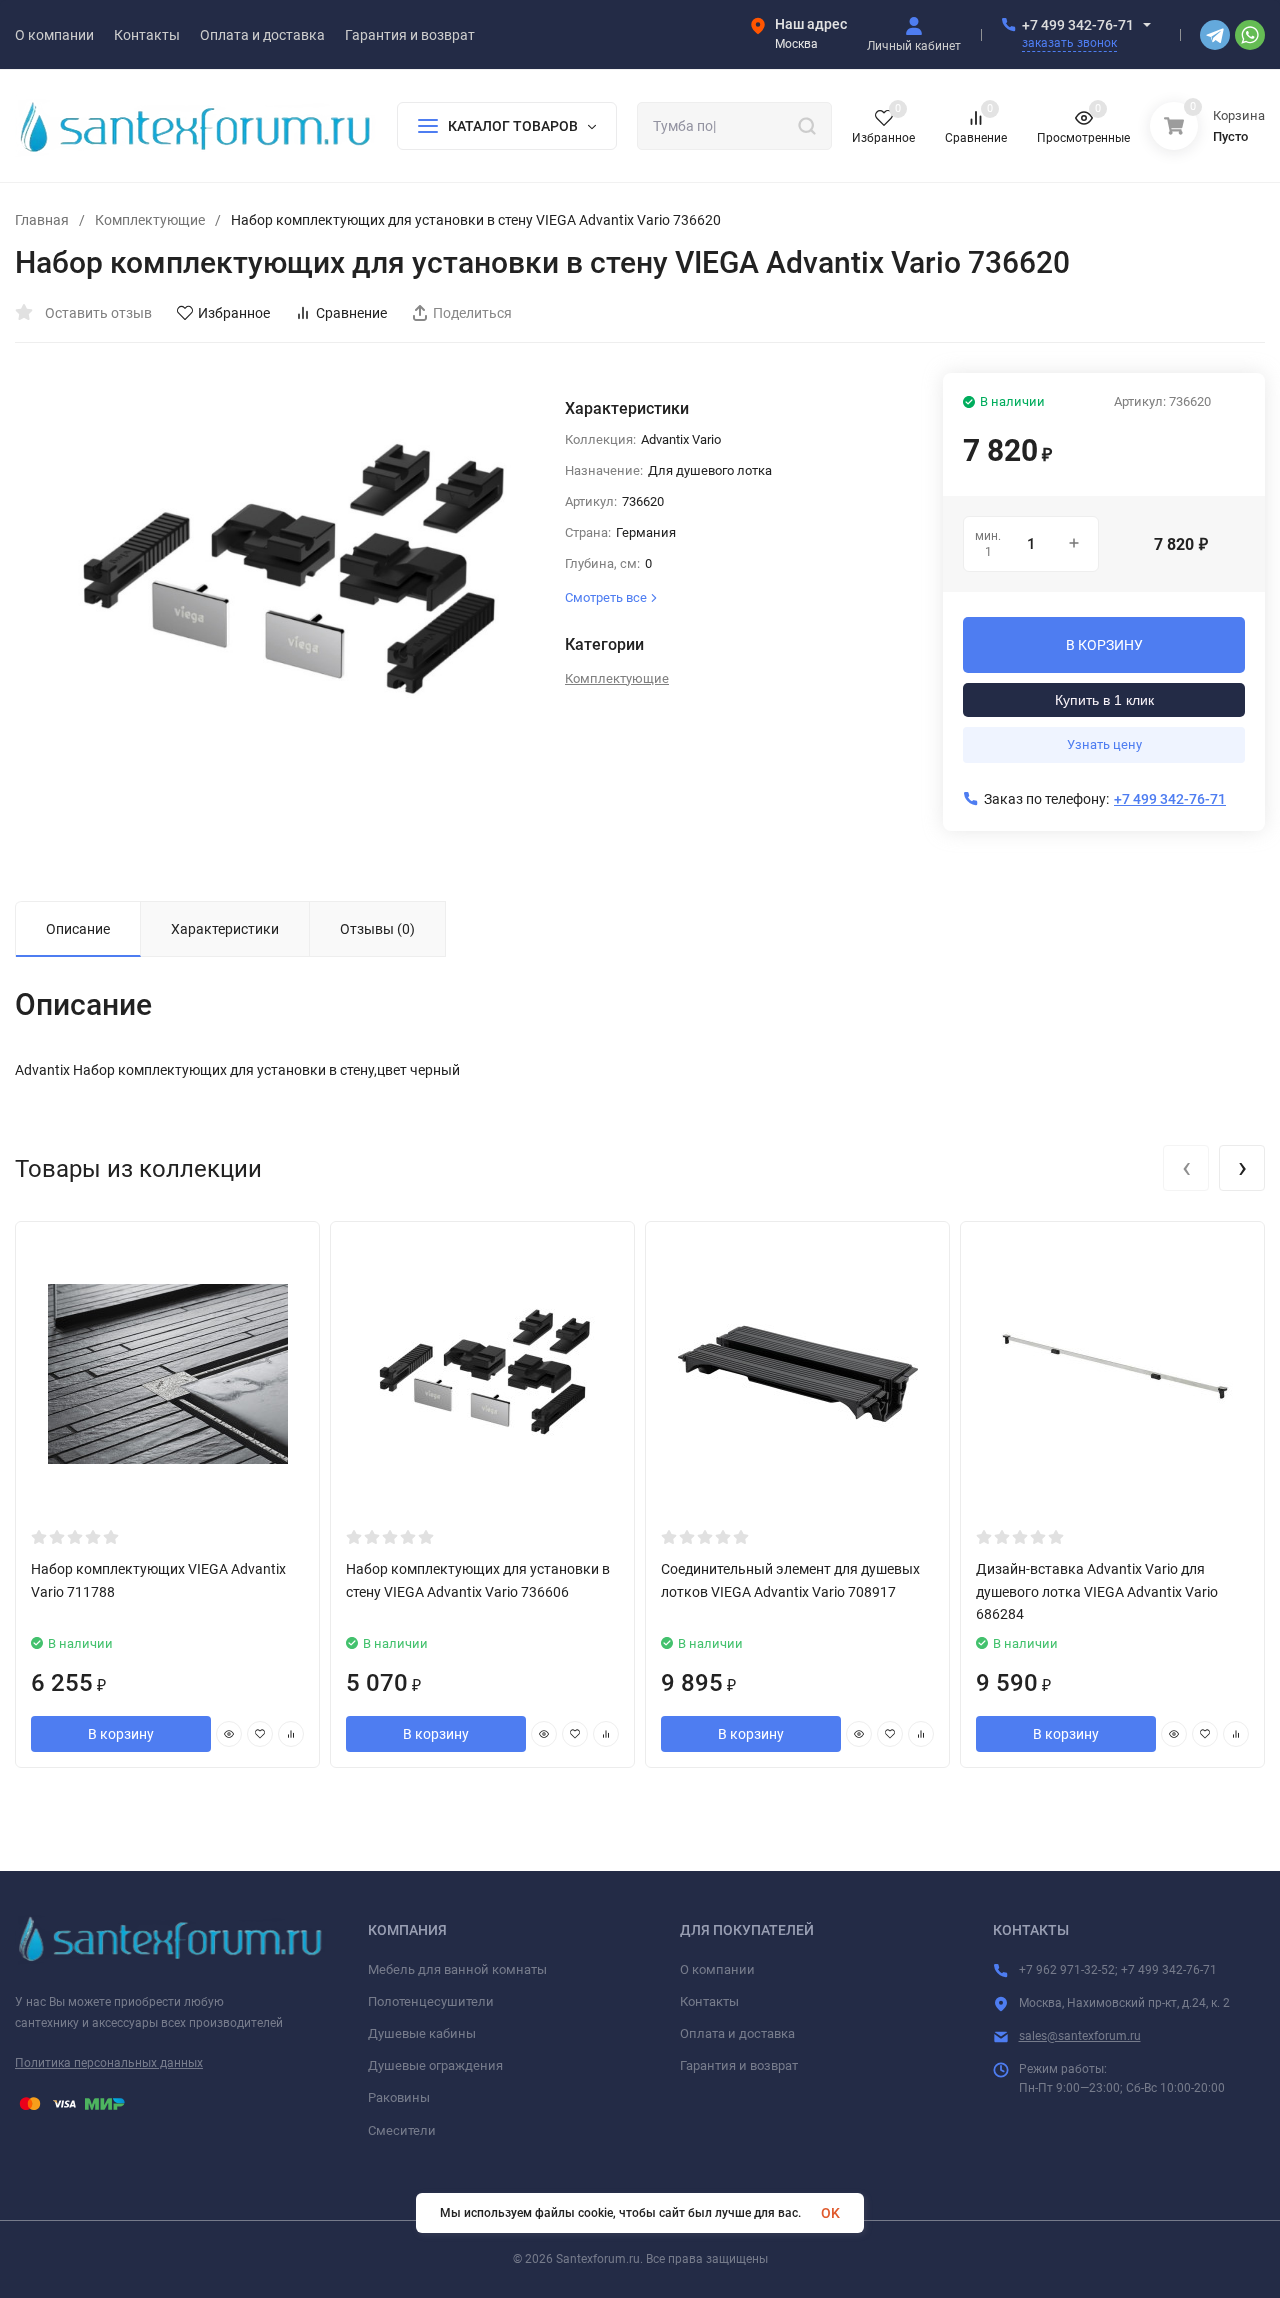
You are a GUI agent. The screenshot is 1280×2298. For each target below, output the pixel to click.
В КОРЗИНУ (1104, 645)
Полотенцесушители (431, 2001)
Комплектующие (150, 220)
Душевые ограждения (435, 2065)
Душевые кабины (422, 2033)
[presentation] (1186, 1168)
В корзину (121, 1734)
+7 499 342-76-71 (1078, 25)
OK (830, 2213)
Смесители (402, 2130)
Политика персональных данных (109, 2063)
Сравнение (351, 313)
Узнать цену (1104, 744)
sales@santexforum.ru (1080, 2036)
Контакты (709, 2001)
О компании (717, 1969)
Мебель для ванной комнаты (457, 1969)
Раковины (399, 2097)
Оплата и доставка (737, 2033)
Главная (42, 220)
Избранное (234, 313)
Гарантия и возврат (739, 2065)
